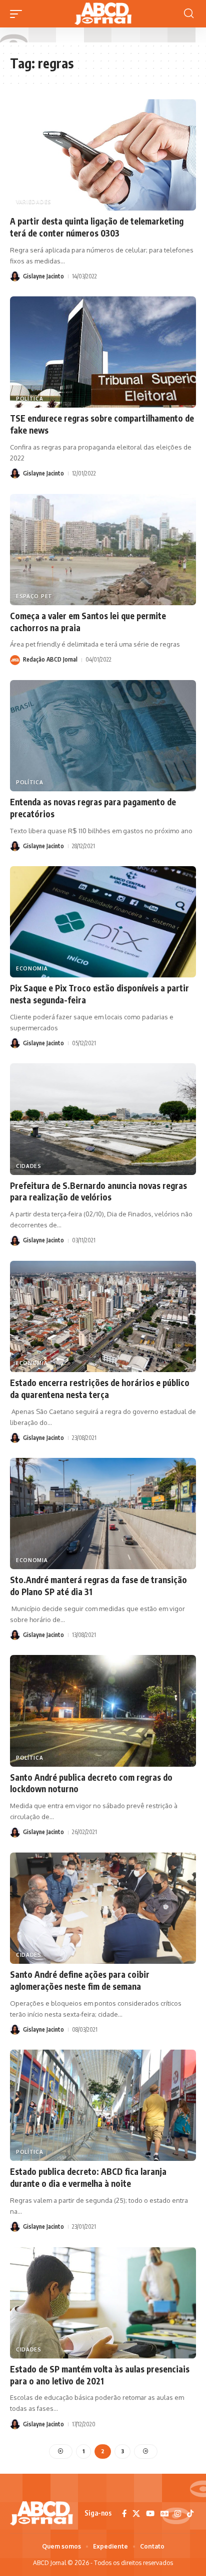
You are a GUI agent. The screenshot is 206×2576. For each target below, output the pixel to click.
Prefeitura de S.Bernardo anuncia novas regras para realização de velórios (98, 1191)
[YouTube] (150, 2514)
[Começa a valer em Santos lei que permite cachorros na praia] (103, 550)
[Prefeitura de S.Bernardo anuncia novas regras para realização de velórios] (103, 1119)
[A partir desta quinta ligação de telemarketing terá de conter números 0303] (103, 155)
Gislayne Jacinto (43, 276)
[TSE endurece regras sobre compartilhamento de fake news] (103, 352)
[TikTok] (190, 2514)
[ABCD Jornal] (103, 14)
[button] (18, 14)
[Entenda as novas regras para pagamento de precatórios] (103, 736)
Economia (32, 968)
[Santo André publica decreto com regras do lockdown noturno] (103, 1711)
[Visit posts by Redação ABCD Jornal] (15, 660)
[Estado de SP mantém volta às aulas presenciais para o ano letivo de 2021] (103, 2303)
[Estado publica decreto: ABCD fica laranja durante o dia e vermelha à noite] (103, 2105)
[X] (136, 2514)
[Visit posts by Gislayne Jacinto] (15, 276)
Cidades (29, 1166)
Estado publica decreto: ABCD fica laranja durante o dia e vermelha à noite (88, 2177)
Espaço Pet (34, 596)
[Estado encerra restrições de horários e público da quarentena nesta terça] (103, 1316)
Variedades (34, 202)
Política (30, 399)
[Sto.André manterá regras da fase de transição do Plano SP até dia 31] (103, 1514)
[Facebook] (124, 2514)
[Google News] (164, 2514)
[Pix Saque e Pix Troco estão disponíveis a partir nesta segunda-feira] (103, 922)
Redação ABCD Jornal (50, 659)
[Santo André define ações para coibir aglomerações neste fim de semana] (103, 1908)
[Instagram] (178, 2514)
